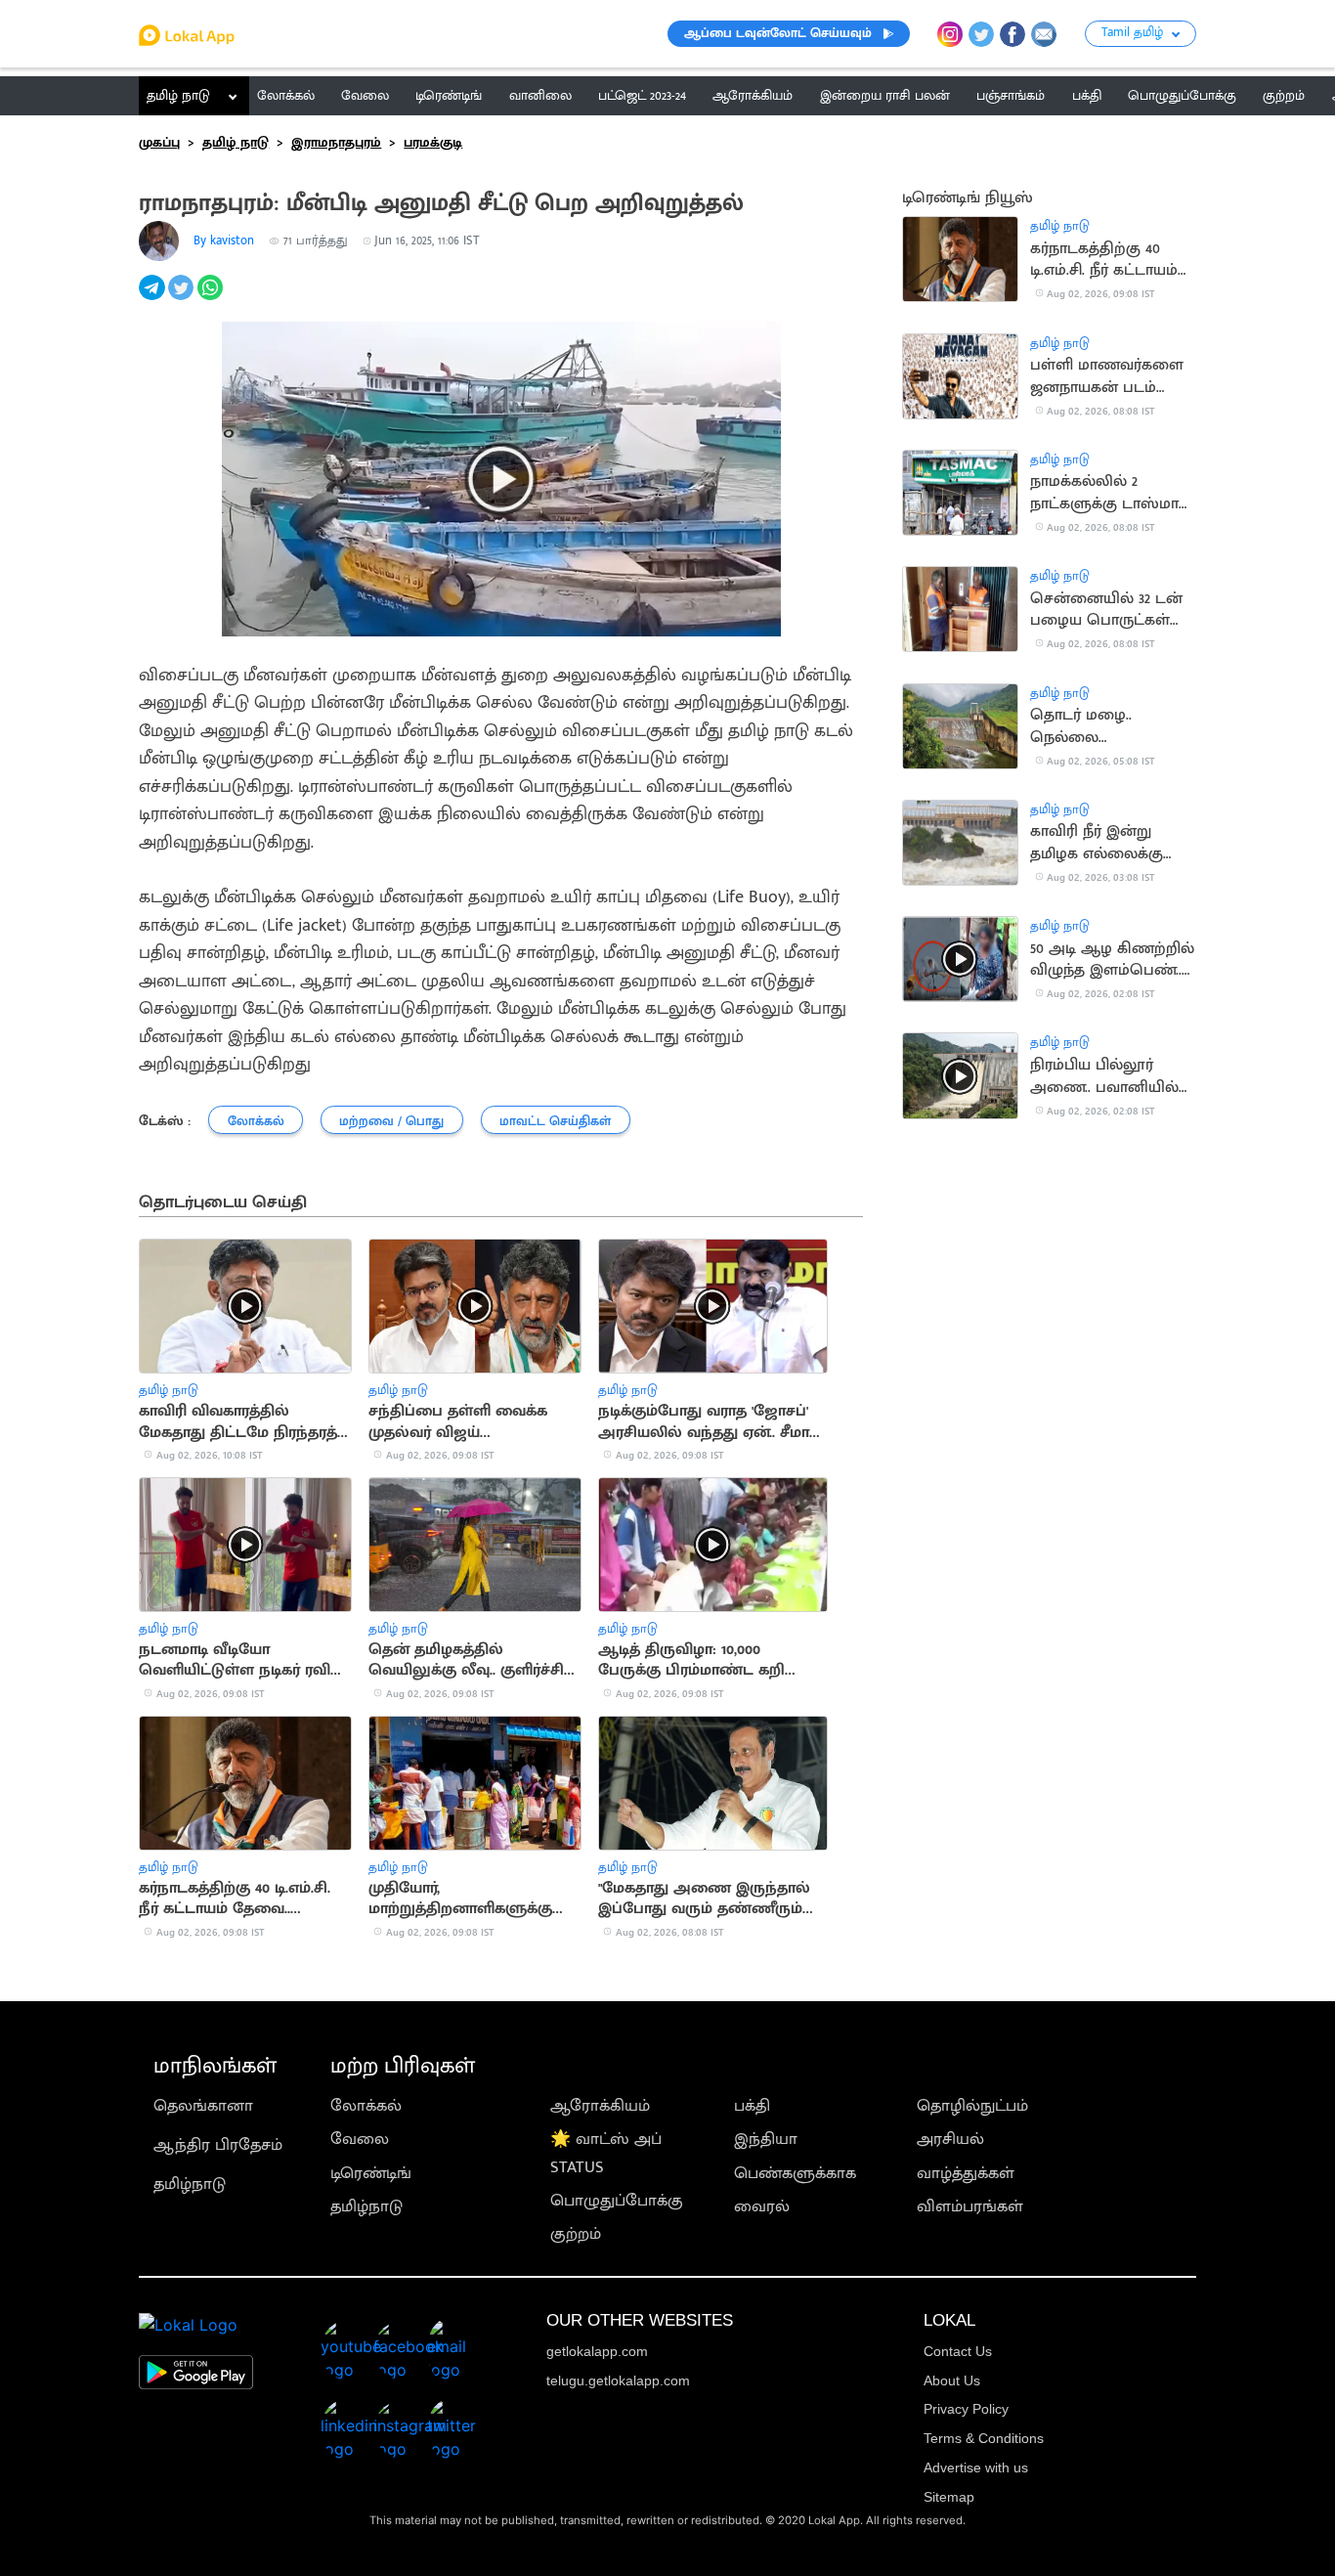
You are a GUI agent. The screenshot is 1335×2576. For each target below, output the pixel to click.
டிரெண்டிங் (371, 2173)
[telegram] (153, 298)
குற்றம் (576, 2234)
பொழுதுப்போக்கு (617, 2201)
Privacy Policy (966, 2409)
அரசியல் (950, 2139)
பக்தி (752, 2106)
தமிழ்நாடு (190, 2184)
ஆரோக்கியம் (600, 2106)
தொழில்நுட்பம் (972, 2106)
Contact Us (958, 2351)
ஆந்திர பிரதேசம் (218, 2145)
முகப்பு (159, 143)
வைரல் (762, 2206)
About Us (952, 2380)
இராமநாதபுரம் (336, 143)
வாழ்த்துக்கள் (966, 2173)
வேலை (360, 2139)
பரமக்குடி (433, 143)
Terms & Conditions (984, 2438)
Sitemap (949, 2497)
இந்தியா (766, 2139)
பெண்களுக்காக (795, 2173)
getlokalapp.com (597, 2351)
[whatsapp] (212, 298)
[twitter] (183, 298)
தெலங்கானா (203, 2106)
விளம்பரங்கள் (970, 2206)
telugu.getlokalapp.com (618, 2380)
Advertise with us (976, 2467)
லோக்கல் (366, 2106)
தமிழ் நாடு (178, 96)
